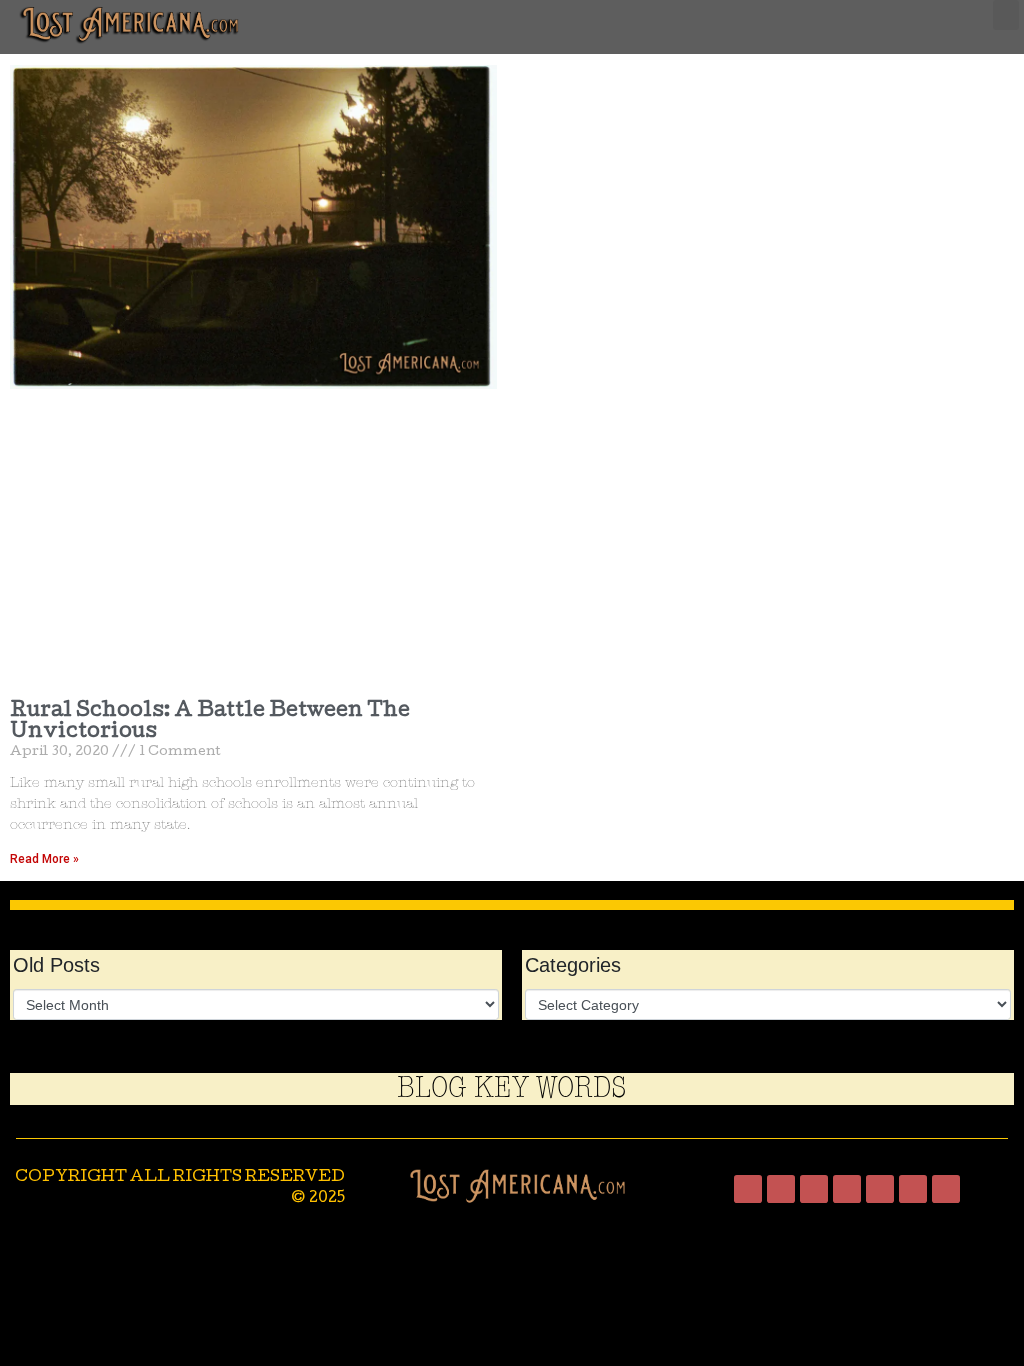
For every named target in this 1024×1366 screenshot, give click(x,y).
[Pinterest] (913, 1189)
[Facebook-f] (748, 1189)
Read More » (44, 859)
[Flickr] (946, 1189)
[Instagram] (781, 1189)
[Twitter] (814, 1189)
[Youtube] (880, 1189)
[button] (1006, 15)
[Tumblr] (847, 1189)
